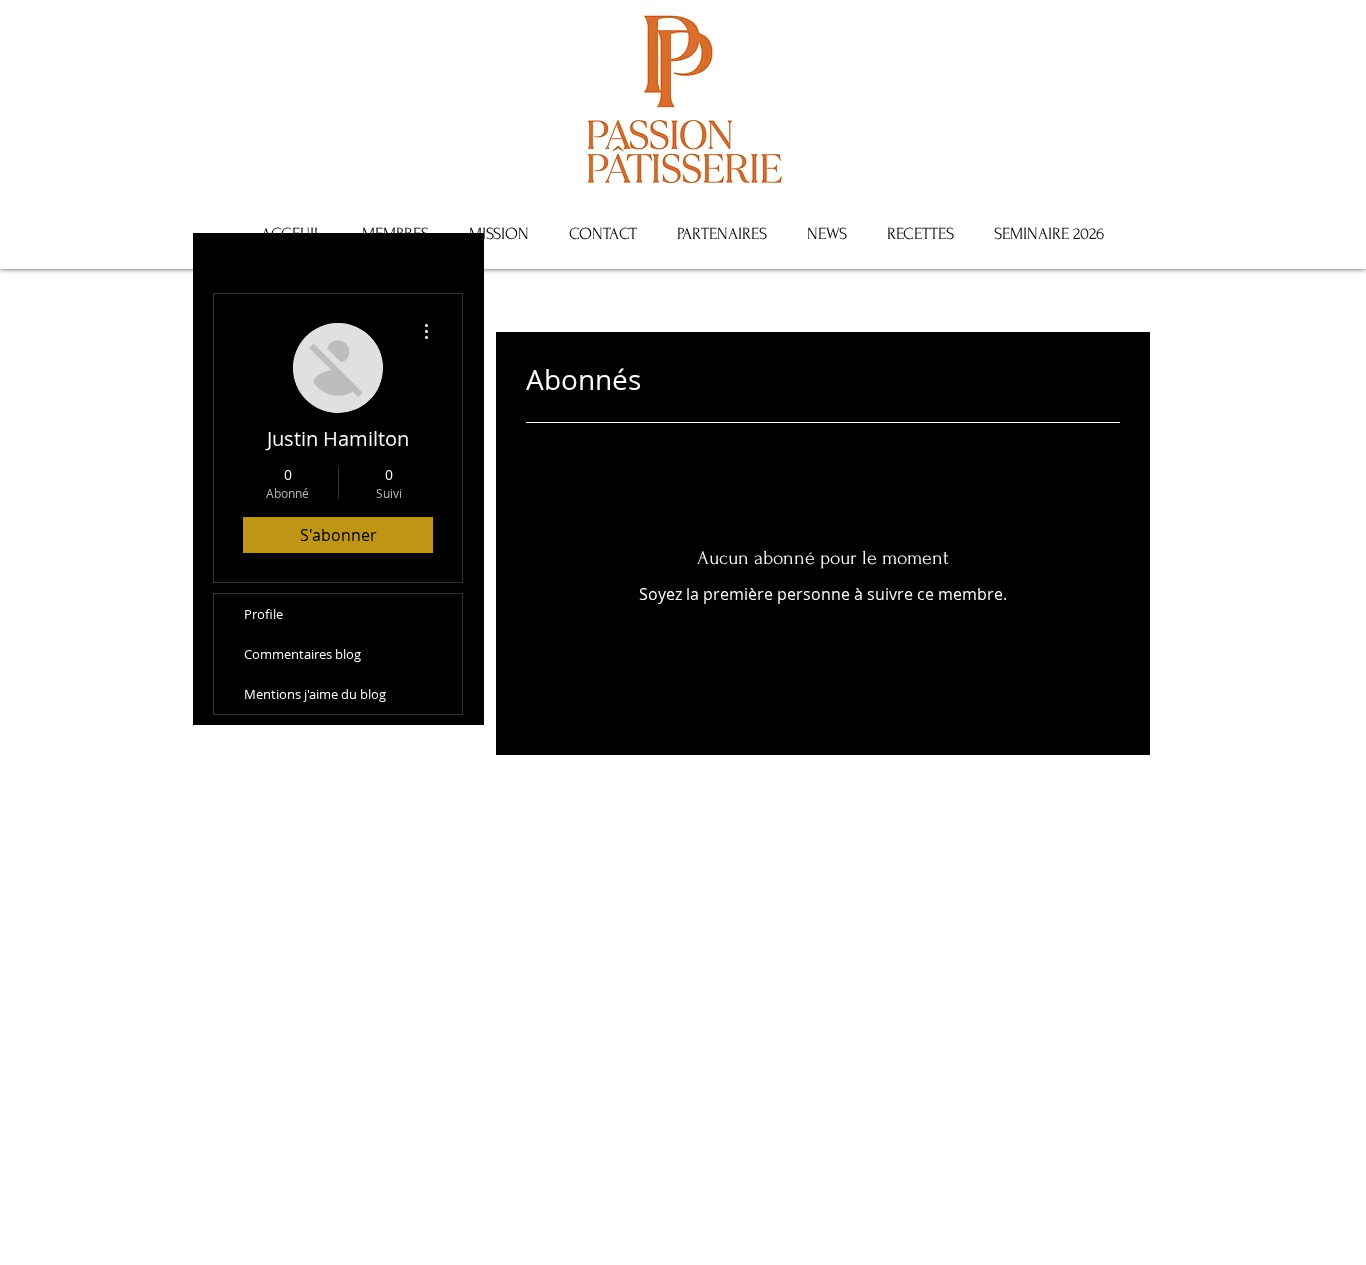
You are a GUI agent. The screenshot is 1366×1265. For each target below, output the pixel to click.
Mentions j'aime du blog (315, 694)
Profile (263, 614)
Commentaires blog (302, 654)
